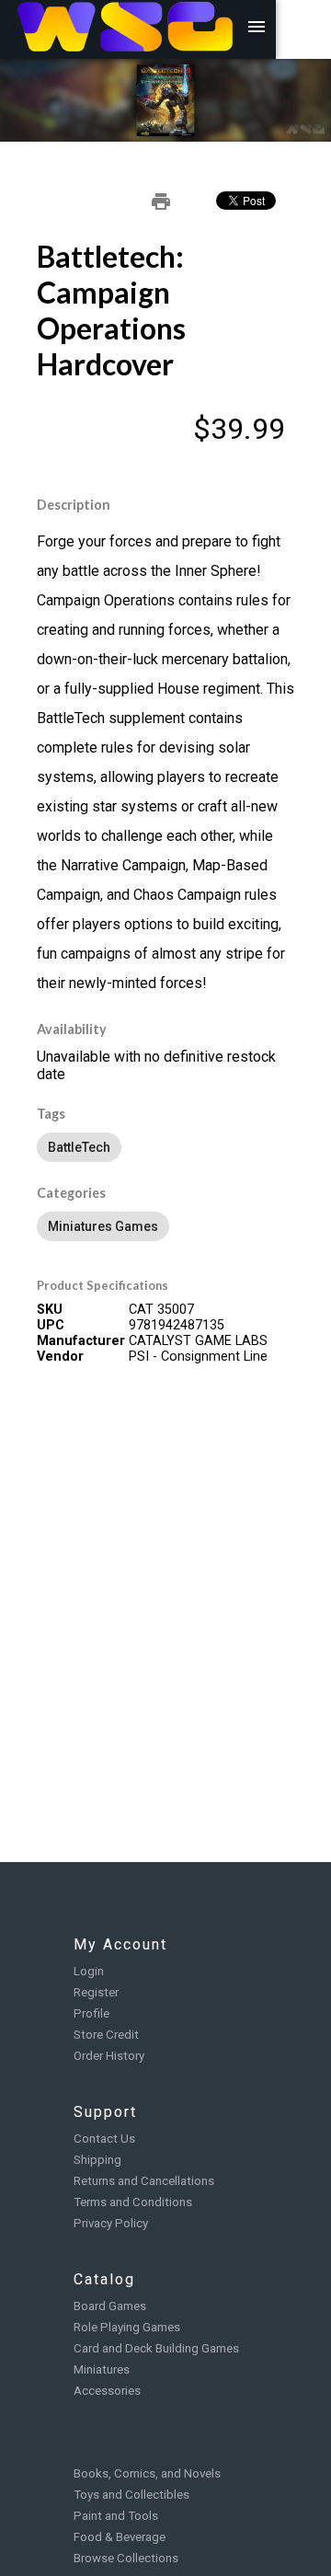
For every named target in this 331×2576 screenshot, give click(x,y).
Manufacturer (81, 1341)
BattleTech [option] (79, 1147)
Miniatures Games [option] (103, 1226)
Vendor (60, 1357)
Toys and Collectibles (131, 2495)
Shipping (97, 2160)
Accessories (107, 2391)
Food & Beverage (120, 2537)
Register (96, 1992)
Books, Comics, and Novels (147, 2473)
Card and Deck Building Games (156, 2348)
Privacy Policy (111, 2223)
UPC (51, 1325)
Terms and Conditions (133, 2202)
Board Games (110, 2306)
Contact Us (104, 2139)
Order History (109, 2056)
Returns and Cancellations (144, 2181)
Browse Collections (126, 2558)
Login (89, 1971)
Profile (91, 2013)
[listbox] (165, 1147)
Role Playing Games (127, 2327)
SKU (50, 1310)
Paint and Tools (116, 2516)
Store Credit (106, 2035)
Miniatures (102, 2369)
